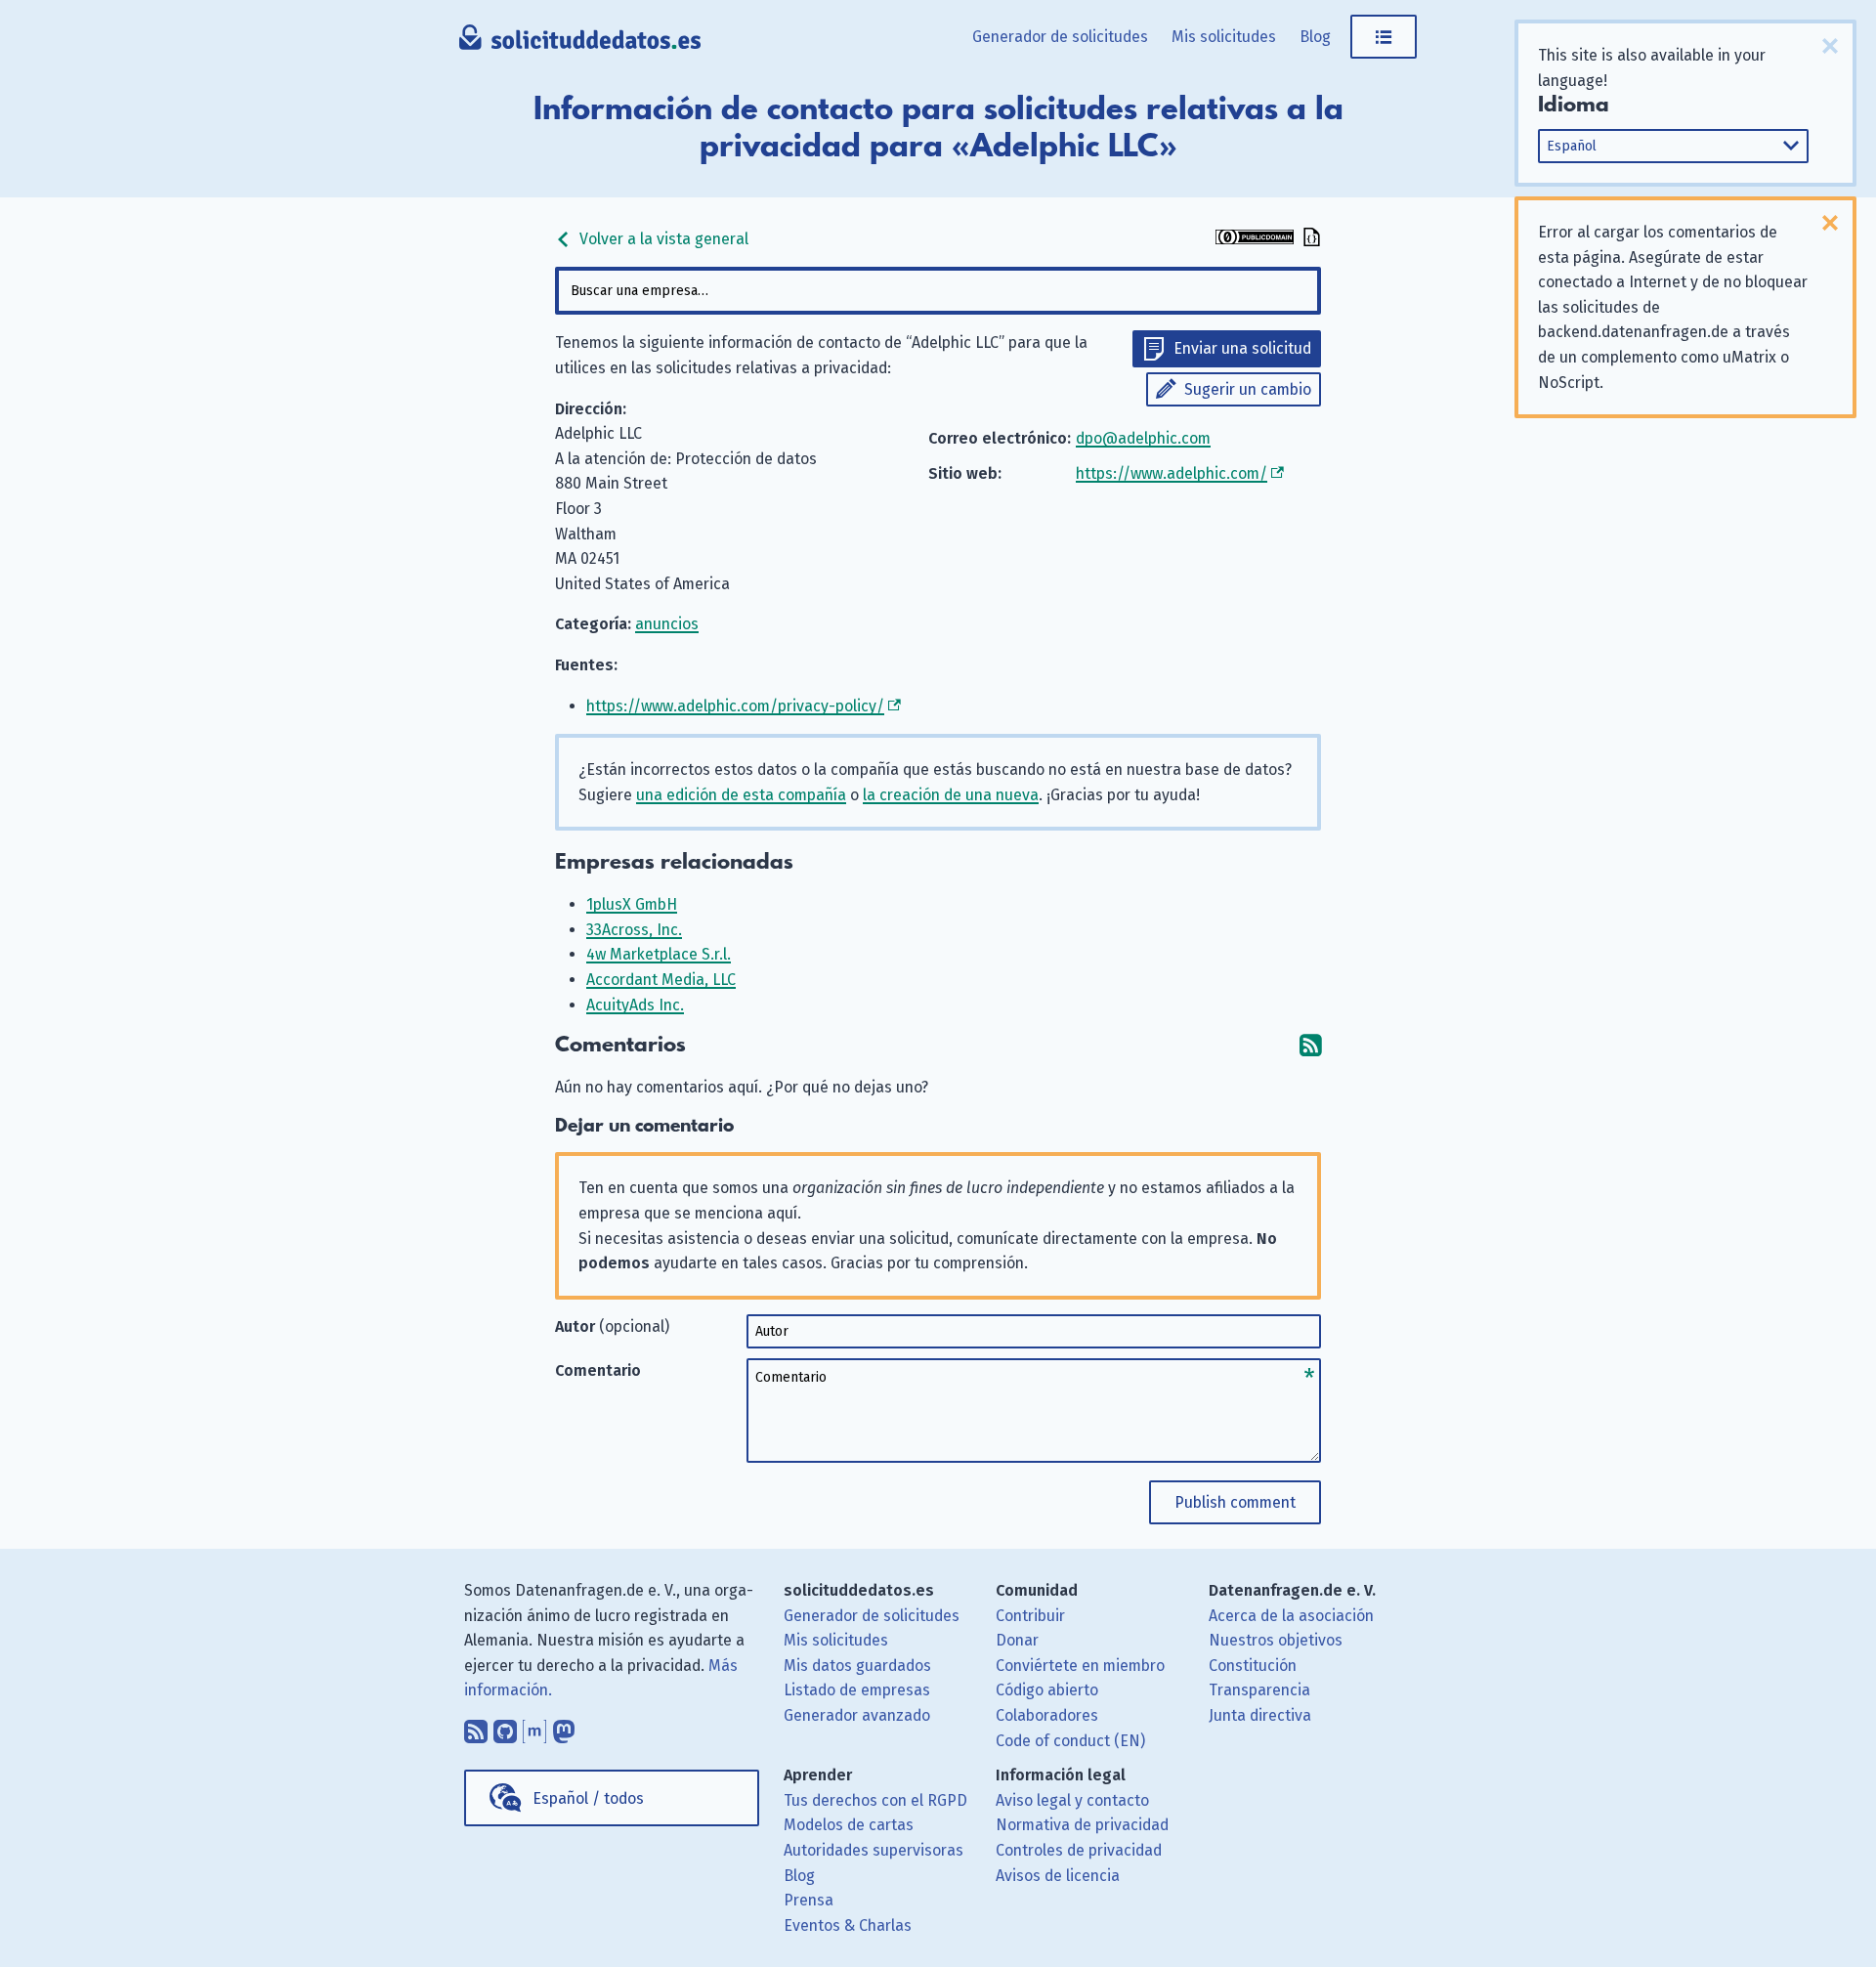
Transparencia (1259, 1690)
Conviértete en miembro (1080, 1666)
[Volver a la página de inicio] (580, 44)
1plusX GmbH (632, 904)
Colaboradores (1047, 1715)
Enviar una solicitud (1242, 348)
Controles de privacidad (1079, 1850)
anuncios (667, 624)
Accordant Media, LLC (661, 980)
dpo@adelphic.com (1143, 438)
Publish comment (1235, 1502)
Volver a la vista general (662, 239)
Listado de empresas (857, 1690)
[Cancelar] (1830, 46)
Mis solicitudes (1224, 37)
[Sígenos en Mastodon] (564, 1727)
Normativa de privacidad (1082, 1825)
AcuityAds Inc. (635, 1005)
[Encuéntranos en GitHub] (505, 1727)
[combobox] (938, 291)
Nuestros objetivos (1276, 1640)
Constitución (1253, 1666)
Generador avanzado (857, 1715)
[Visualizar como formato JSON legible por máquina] (1309, 239)
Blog (1315, 37)
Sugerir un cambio (1248, 389)
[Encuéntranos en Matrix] (534, 1727)
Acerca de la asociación (1291, 1616)
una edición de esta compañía (741, 795)
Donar (1017, 1640)
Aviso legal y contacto (1072, 1800)
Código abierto (1047, 1690)
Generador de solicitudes (1060, 37)
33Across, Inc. (634, 930)
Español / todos (588, 1798)
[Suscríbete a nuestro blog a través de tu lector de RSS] (476, 1727)
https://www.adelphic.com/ (1172, 473)
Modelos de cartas (849, 1825)
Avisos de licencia (1058, 1876)
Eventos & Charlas (848, 1925)
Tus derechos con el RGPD (875, 1800)
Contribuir (1030, 1616)
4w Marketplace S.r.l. (659, 954)
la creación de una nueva (951, 795)
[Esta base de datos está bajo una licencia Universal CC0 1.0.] (1255, 239)
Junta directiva (1260, 1715)
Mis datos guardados (857, 1666)
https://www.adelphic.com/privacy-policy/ (735, 706)
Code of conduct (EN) (1070, 1741)
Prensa (809, 1900)
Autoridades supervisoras (874, 1850)
